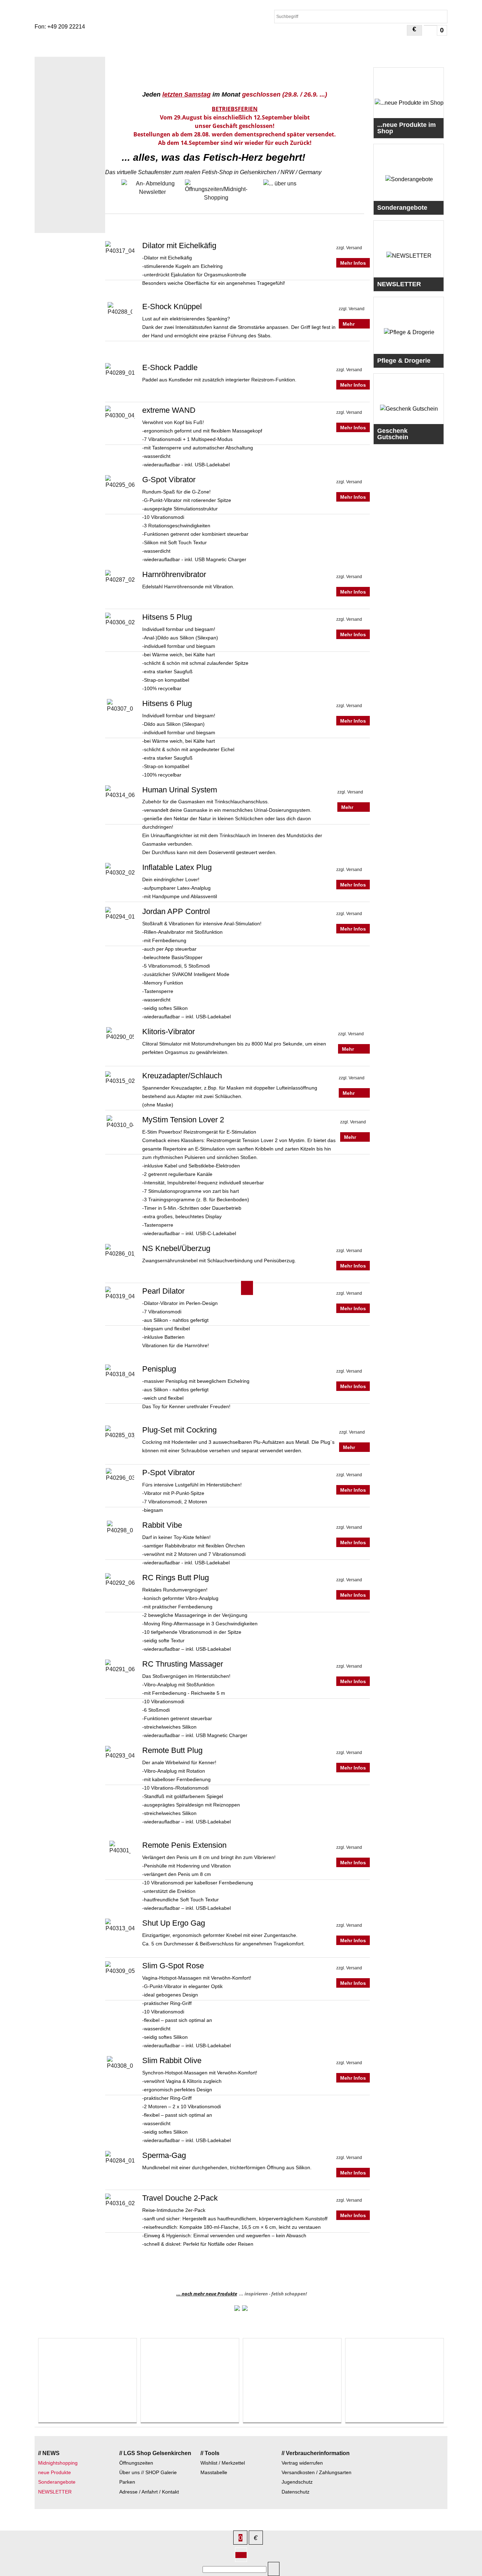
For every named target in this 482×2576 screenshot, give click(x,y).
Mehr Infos (353, 263)
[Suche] (274, 2569)
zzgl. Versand (349, 248)
